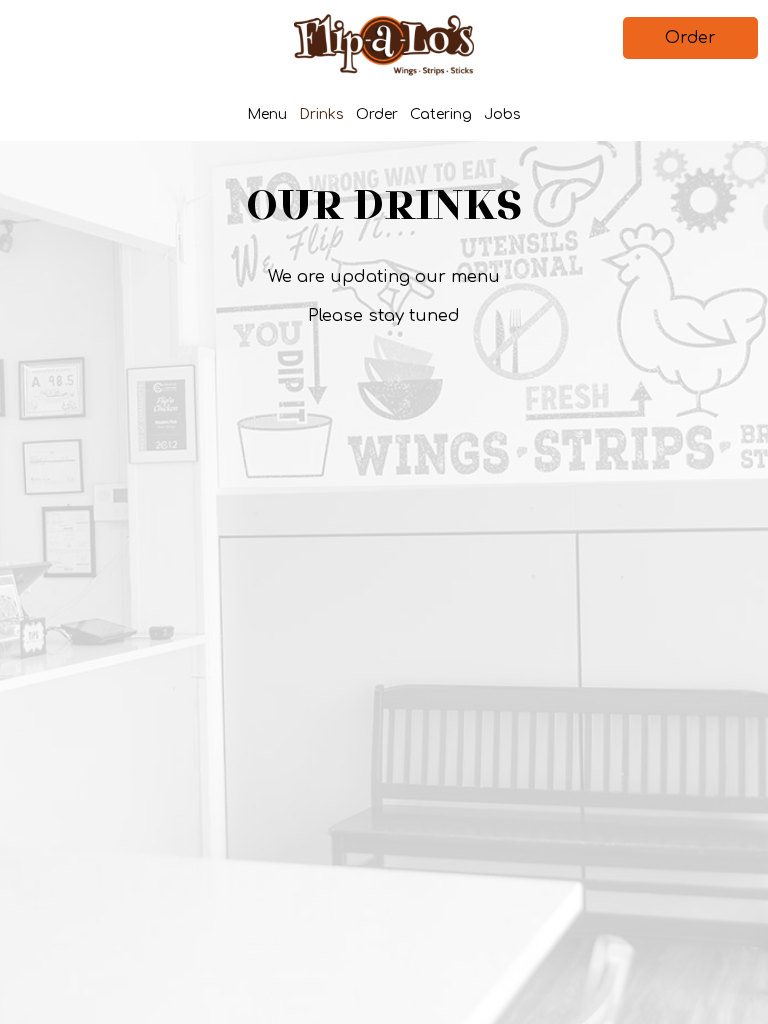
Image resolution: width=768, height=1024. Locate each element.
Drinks (321, 114)
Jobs (502, 114)
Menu (267, 114)
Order (690, 38)
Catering (441, 114)
